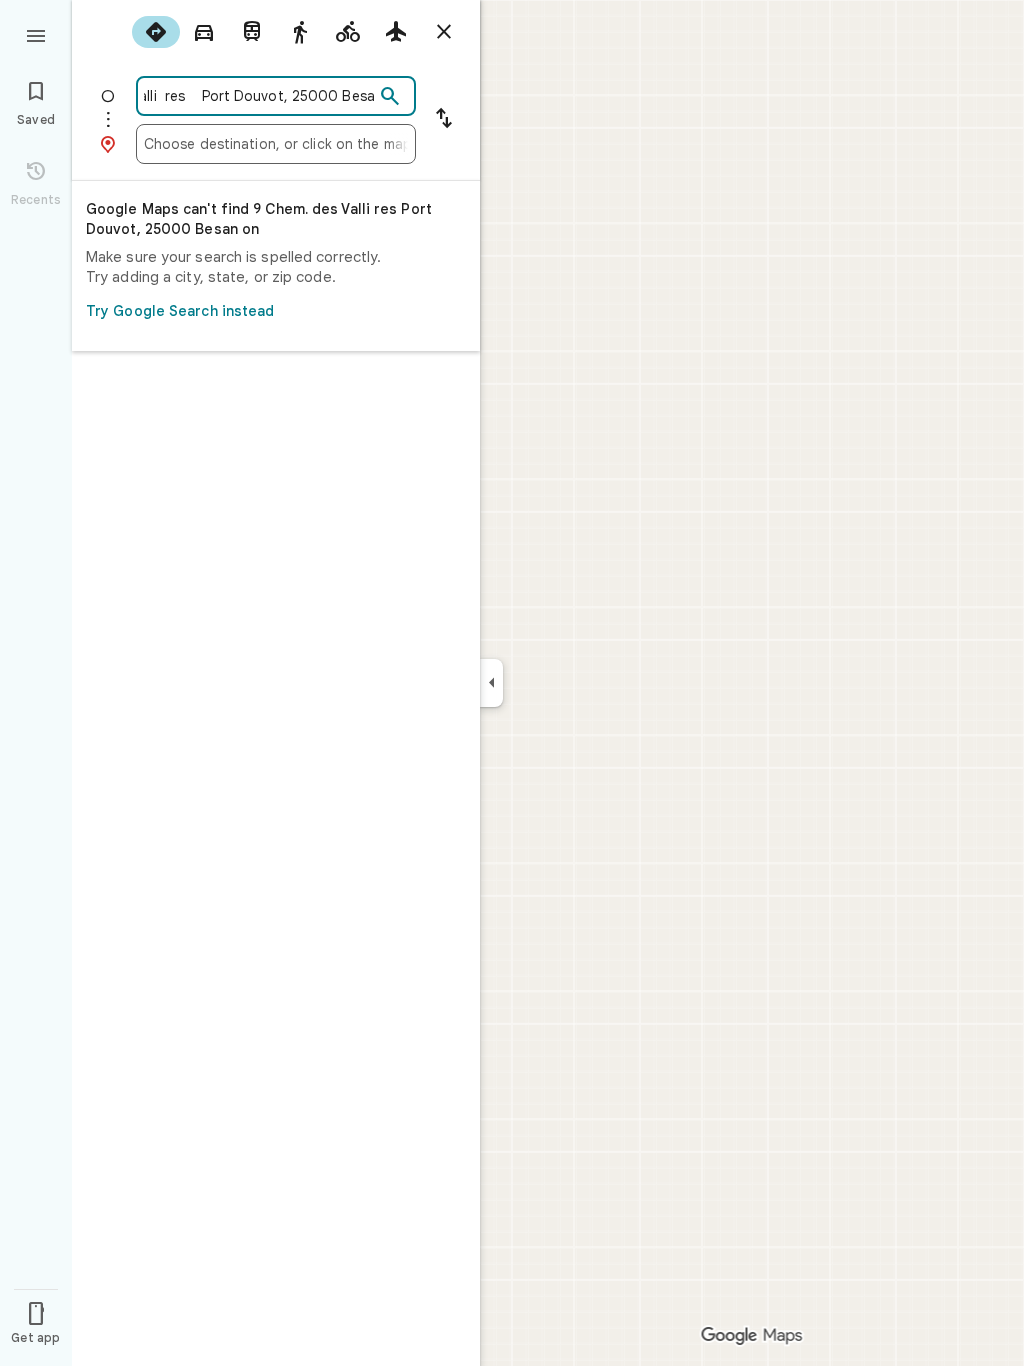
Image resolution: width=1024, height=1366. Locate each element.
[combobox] (259, 96)
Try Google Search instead (180, 311)
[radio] (156, 32)
